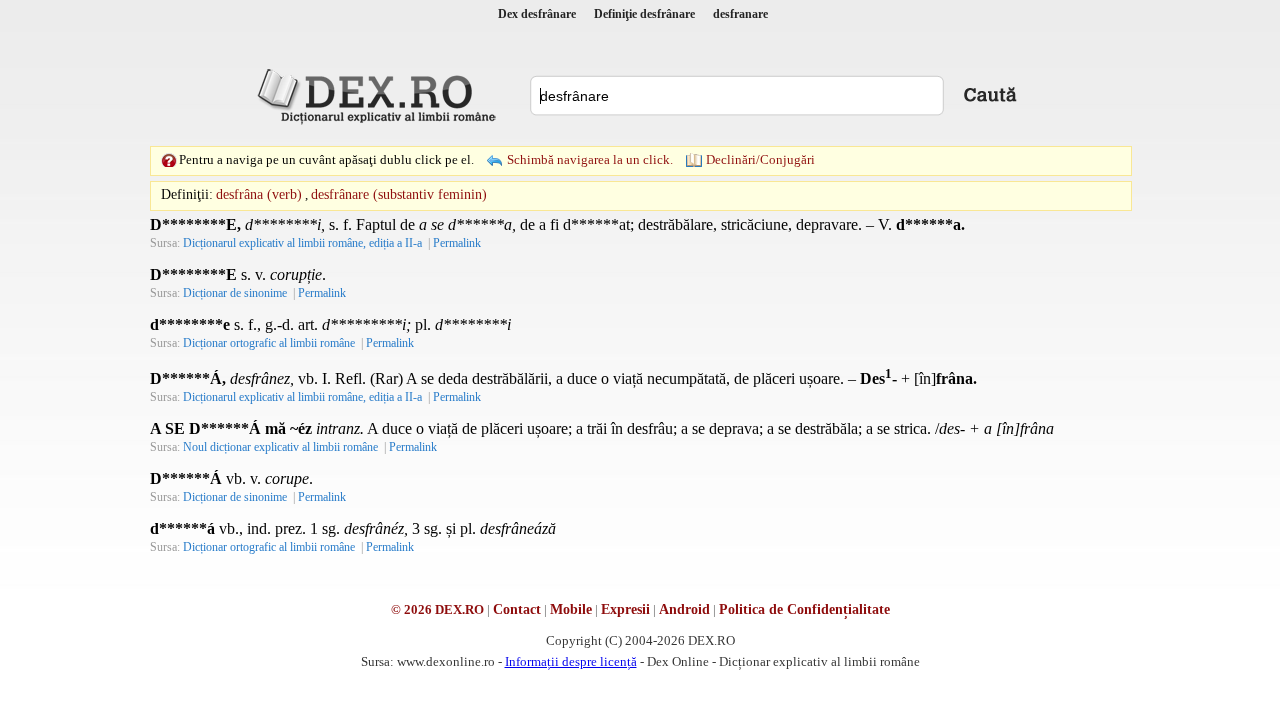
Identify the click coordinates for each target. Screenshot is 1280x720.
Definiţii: (187, 194)
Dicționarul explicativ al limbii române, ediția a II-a (302, 243)
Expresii (625, 609)
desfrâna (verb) (259, 194)
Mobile (571, 609)
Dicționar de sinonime (235, 293)
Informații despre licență (571, 661)
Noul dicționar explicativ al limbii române (280, 447)
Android (684, 609)
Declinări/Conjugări (760, 159)
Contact (517, 609)
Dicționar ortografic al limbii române (269, 343)
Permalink (457, 243)
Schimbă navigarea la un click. (590, 159)
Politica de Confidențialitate (804, 609)
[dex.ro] (380, 95)
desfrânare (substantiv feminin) (399, 194)
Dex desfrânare (537, 14)
